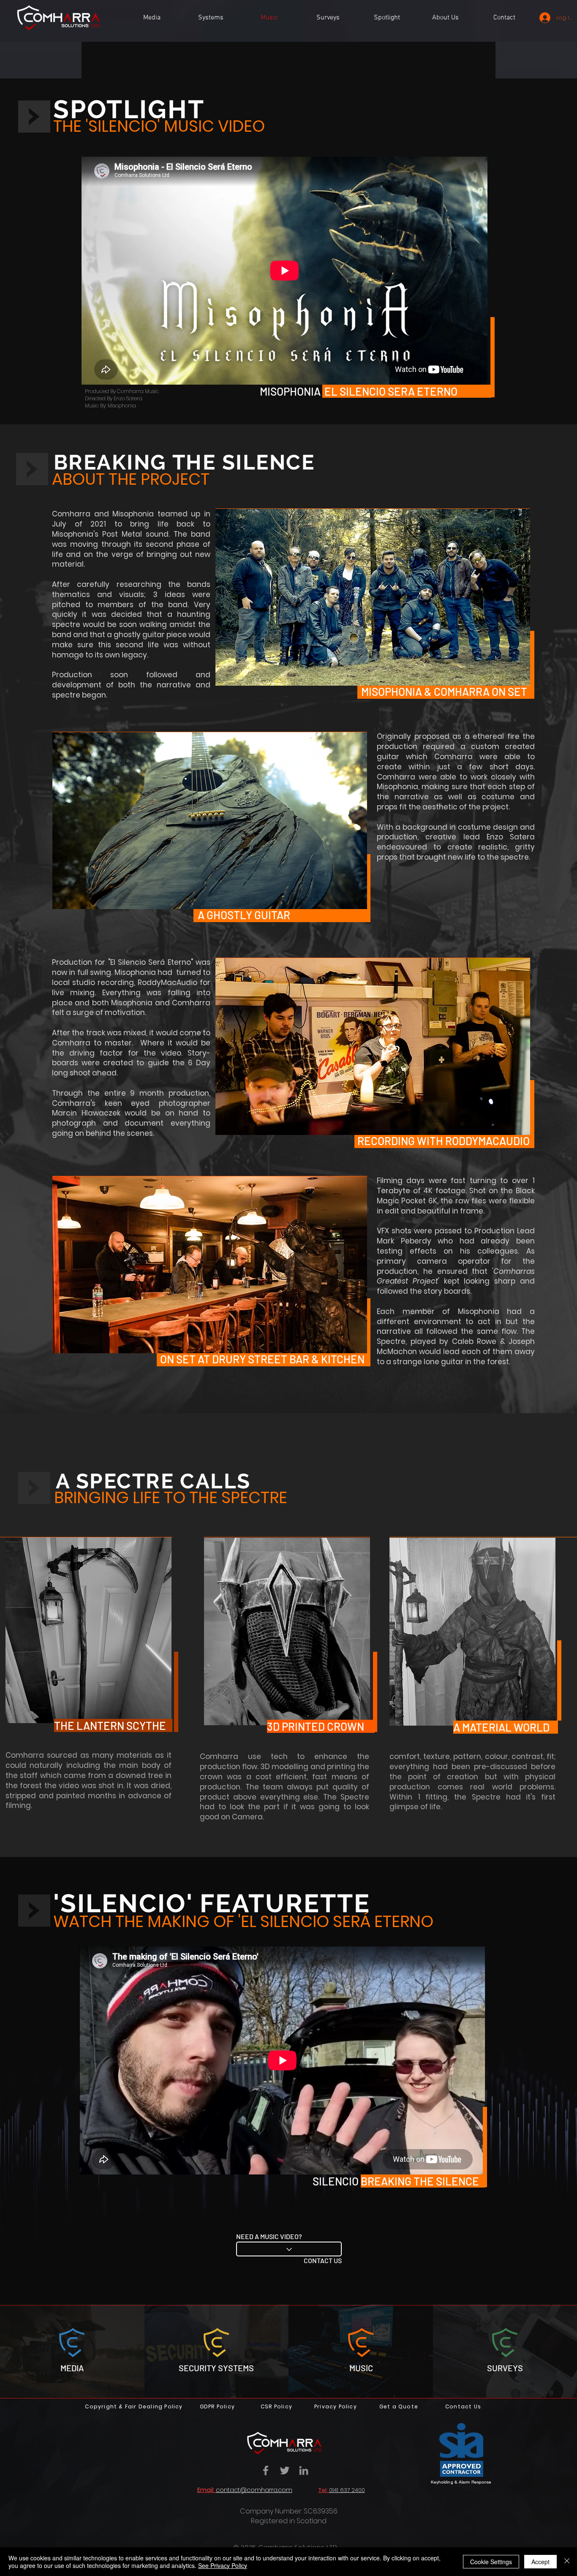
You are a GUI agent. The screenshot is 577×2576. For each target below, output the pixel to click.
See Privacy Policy (223, 2565)
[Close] (567, 2562)
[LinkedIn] (304, 2470)
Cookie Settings (491, 2562)
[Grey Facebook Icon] (266, 2470)
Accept (540, 2562)
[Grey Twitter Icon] (285, 2470)
